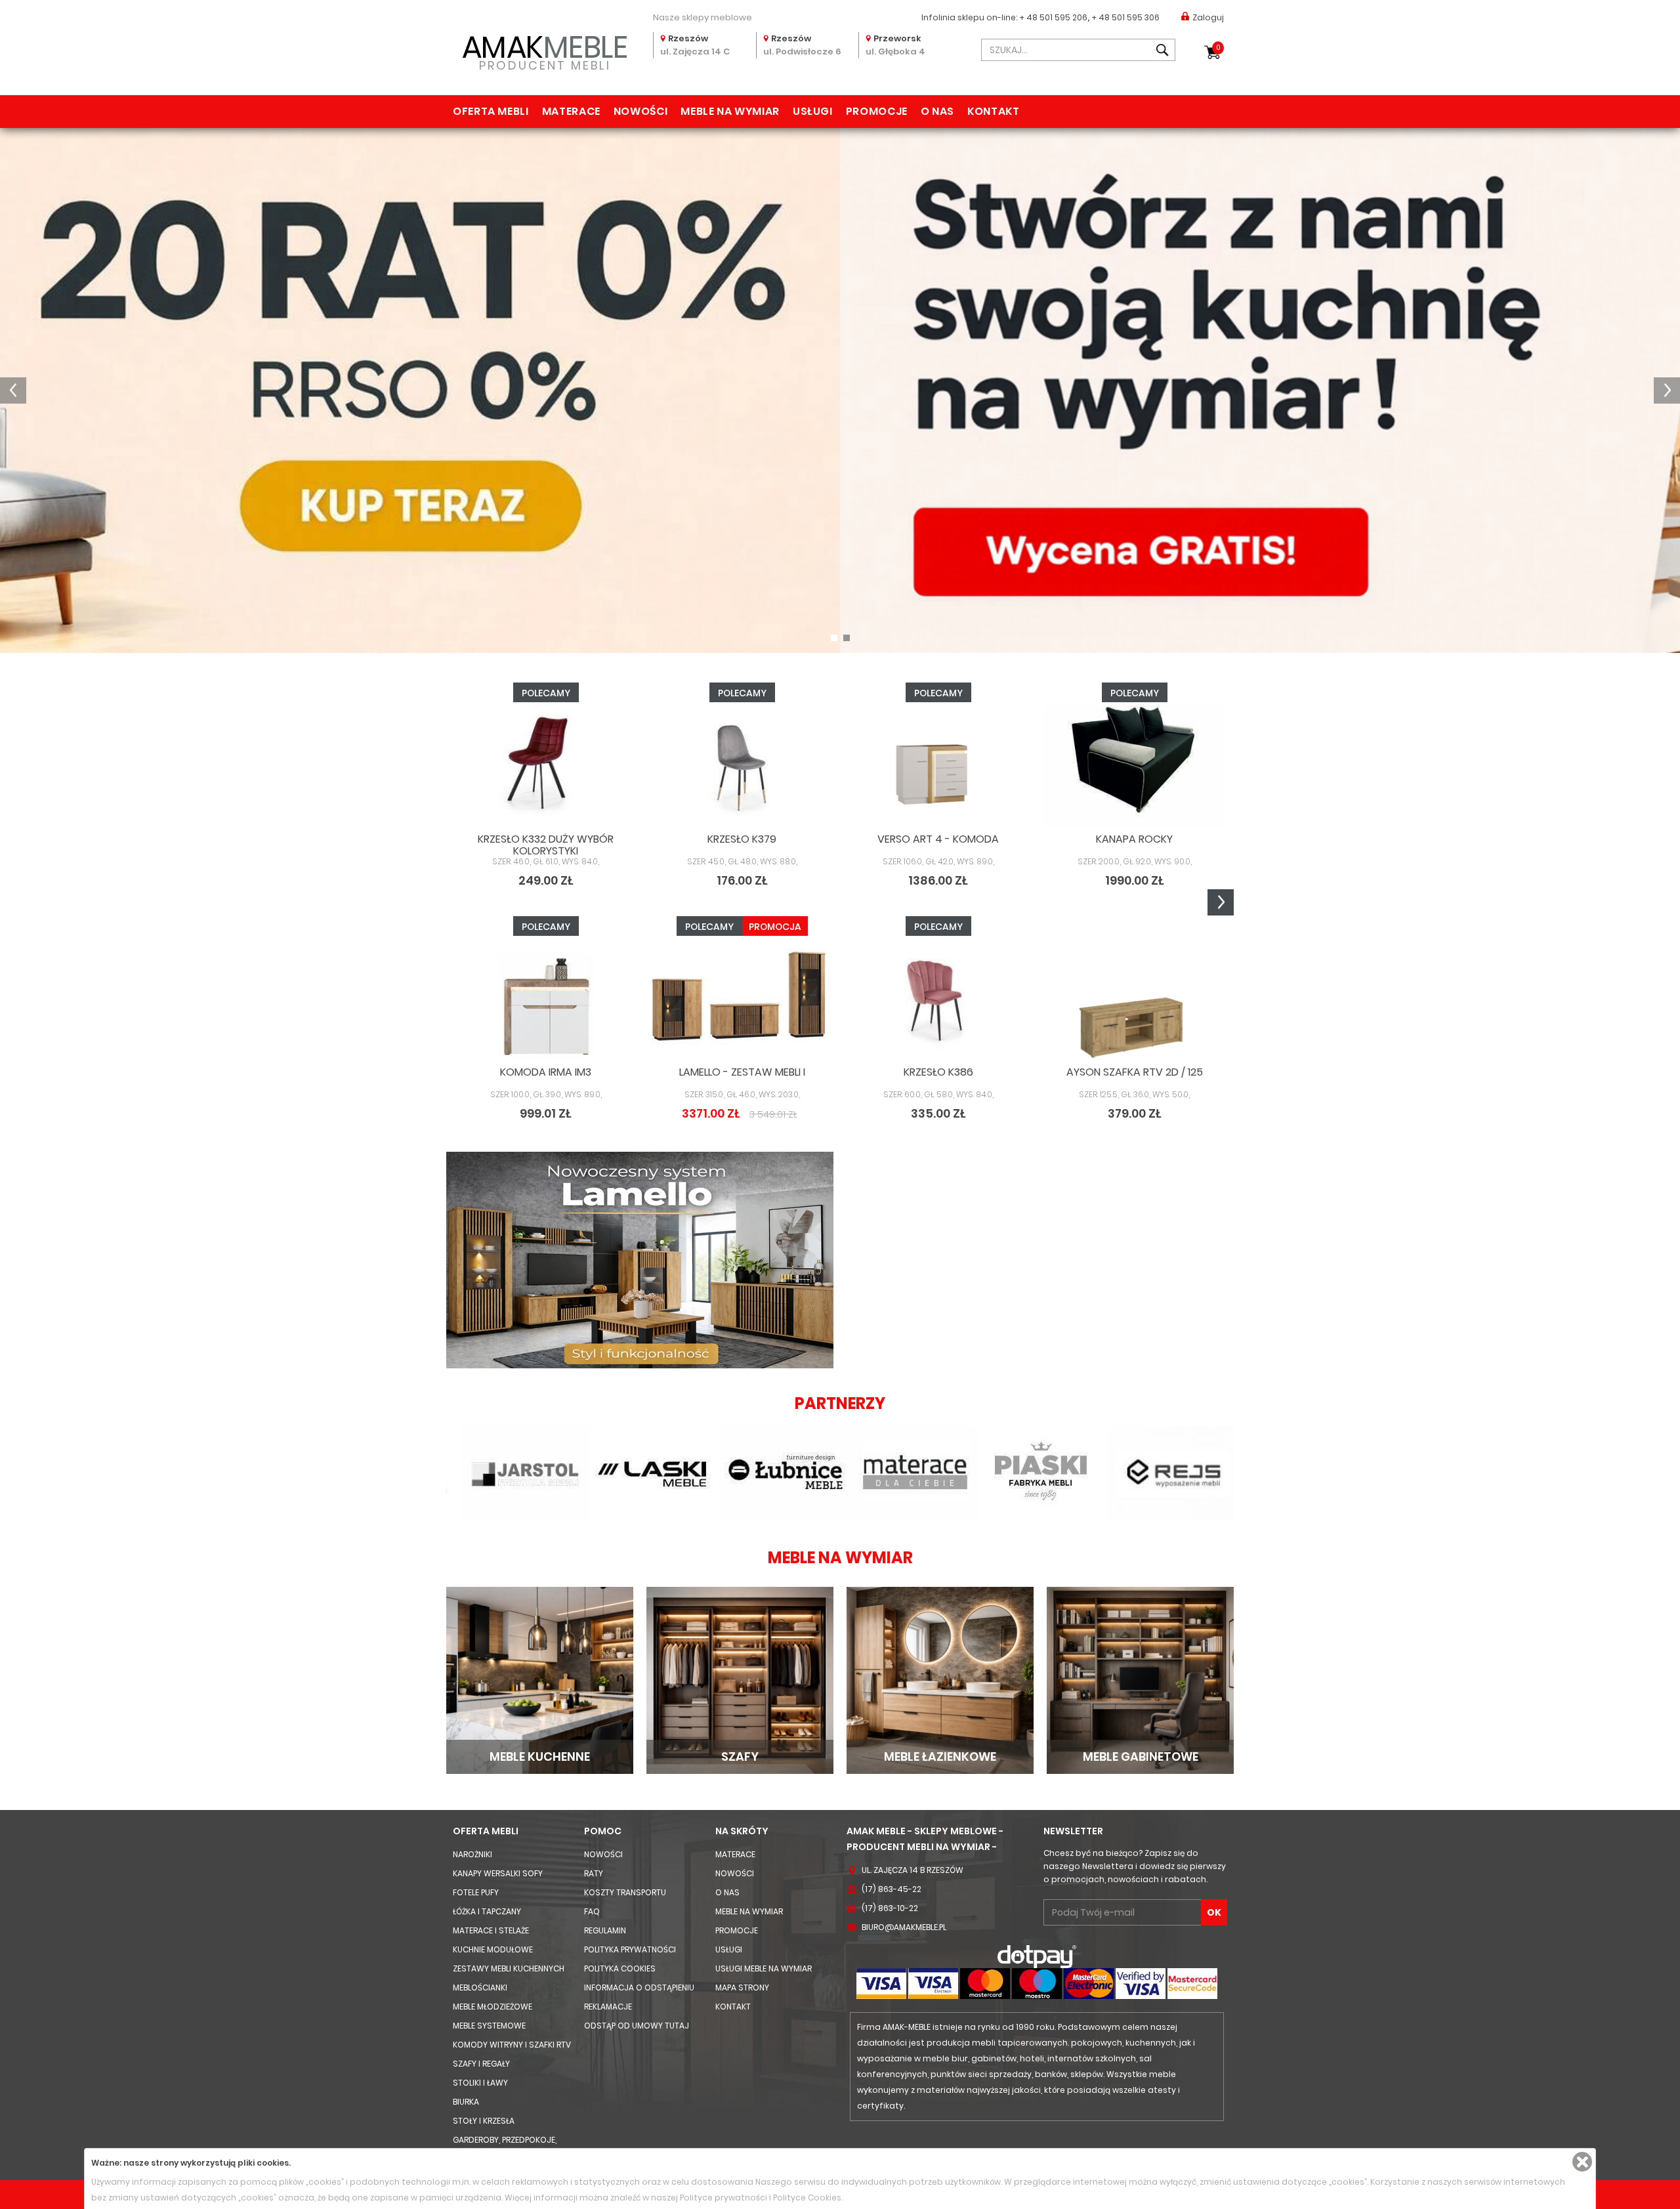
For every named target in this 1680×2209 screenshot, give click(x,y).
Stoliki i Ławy (480, 2083)
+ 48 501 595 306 (1125, 17)
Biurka (466, 2102)
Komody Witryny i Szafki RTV (512, 2045)
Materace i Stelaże (491, 1930)
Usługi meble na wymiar (764, 1968)
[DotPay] (1037, 1956)
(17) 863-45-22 (892, 1889)
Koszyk (1218, 48)
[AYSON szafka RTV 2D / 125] (1134, 1000)
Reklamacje (608, 2007)
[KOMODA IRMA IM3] (546, 1000)
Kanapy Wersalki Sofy (498, 1873)
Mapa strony (742, 1988)
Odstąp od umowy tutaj (637, 2026)
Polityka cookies (620, 1968)
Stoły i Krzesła (484, 2121)
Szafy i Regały (481, 2064)
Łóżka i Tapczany (487, 1911)
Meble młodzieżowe (493, 2007)
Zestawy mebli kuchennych (509, 1968)
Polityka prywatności (630, 1949)
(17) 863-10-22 (890, 1908)
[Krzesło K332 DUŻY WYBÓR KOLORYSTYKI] (546, 766)
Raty (594, 1873)
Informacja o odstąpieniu (639, 1988)
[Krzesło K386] (938, 1000)
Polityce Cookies (807, 2198)
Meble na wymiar (730, 111)
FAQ (592, 1911)
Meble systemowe (489, 2026)
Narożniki (472, 1854)
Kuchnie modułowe (493, 1949)
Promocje (877, 111)
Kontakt (993, 111)
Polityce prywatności (724, 2198)
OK (1214, 1912)
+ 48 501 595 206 (1053, 17)
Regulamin (605, 1930)
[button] (13, 390)
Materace (571, 111)
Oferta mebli (491, 111)
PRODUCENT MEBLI (545, 50)
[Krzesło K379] (742, 766)
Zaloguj (1208, 17)
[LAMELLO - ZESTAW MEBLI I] (742, 1000)
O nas (937, 111)
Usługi (813, 111)
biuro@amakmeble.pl (904, 1927)
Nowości (640, 111)
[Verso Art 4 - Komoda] (938, 766)
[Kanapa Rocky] (1134, 766)
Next (1221, 902)
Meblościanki (480, 1988)
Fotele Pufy (476, 1892)
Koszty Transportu (625, 1892)
